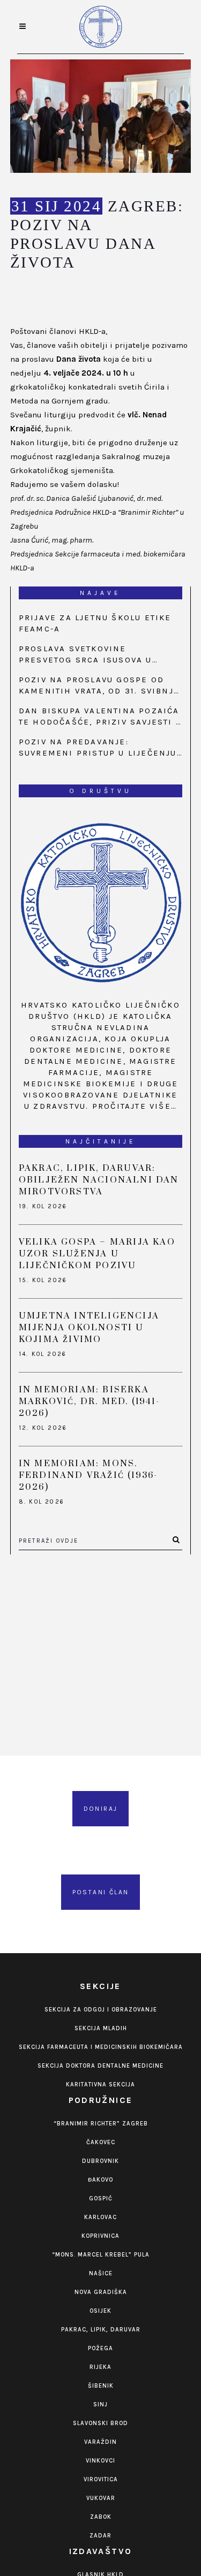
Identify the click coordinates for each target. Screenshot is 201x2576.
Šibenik (101, 2386)
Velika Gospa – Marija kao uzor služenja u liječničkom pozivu (97, 1254)
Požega (100, 2348)
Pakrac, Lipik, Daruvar (101, 2330)
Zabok (101, 2517)
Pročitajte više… (135, 1106)
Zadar (100, 2536)
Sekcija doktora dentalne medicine (100, 2066)
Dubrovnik (100, 2161)
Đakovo (100, 2180)
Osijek (100, 2311)
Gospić (101, 2198)
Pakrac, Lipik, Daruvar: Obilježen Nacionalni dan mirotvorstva (99, 1180)
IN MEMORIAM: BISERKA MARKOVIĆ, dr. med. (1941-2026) (89, 1401)
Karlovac (100, 2217)
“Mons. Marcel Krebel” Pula (101, 2255)
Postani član (101, 1892)
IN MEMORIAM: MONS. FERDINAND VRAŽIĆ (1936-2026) (88, 1475)
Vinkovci (100, 2461)
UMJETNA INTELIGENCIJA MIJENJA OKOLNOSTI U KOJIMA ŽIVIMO (89, 1328)
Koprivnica (100, 2236)
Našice (101, 2273)
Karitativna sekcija (100, 2085)
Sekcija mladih (101, 2028)
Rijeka (100, 2367)
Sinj (100, 2404)
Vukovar (101, 2498)
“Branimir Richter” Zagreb (101, 2124)
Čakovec (101, 2142)
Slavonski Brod (100, 2423)
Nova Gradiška (101, 2292)
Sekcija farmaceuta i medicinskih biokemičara (101, 2047)
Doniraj (101, 1809)
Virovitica (101, 2479)
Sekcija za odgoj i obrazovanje (101, 2010)
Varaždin (100, 2442)
